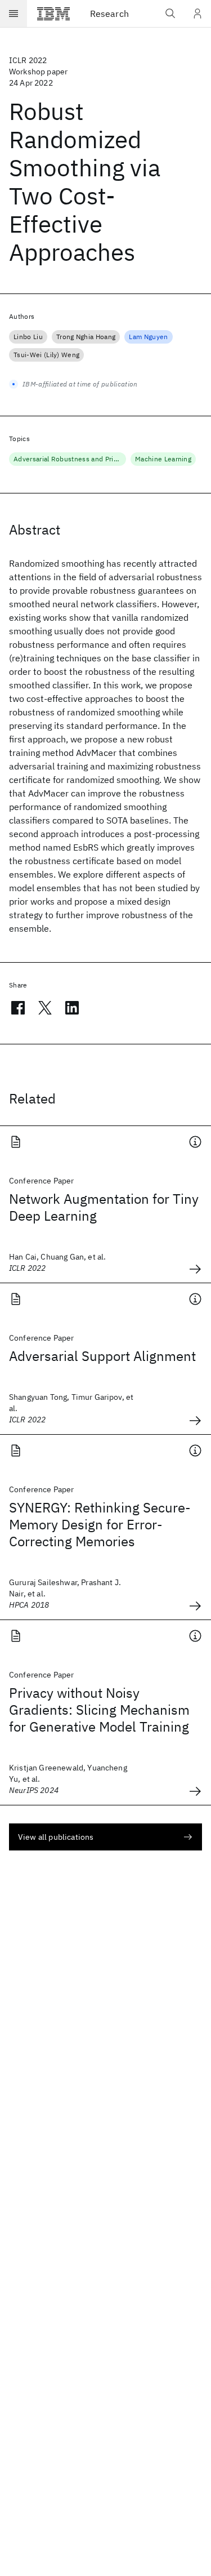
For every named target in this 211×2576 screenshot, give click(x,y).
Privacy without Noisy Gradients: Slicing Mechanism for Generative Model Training (99, 1710)
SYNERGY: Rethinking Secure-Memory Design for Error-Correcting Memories (100, 1524)
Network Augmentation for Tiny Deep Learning (104, 1207)
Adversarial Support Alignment (102, 1356)
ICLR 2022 (28, 60)
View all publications (56, 1837)
